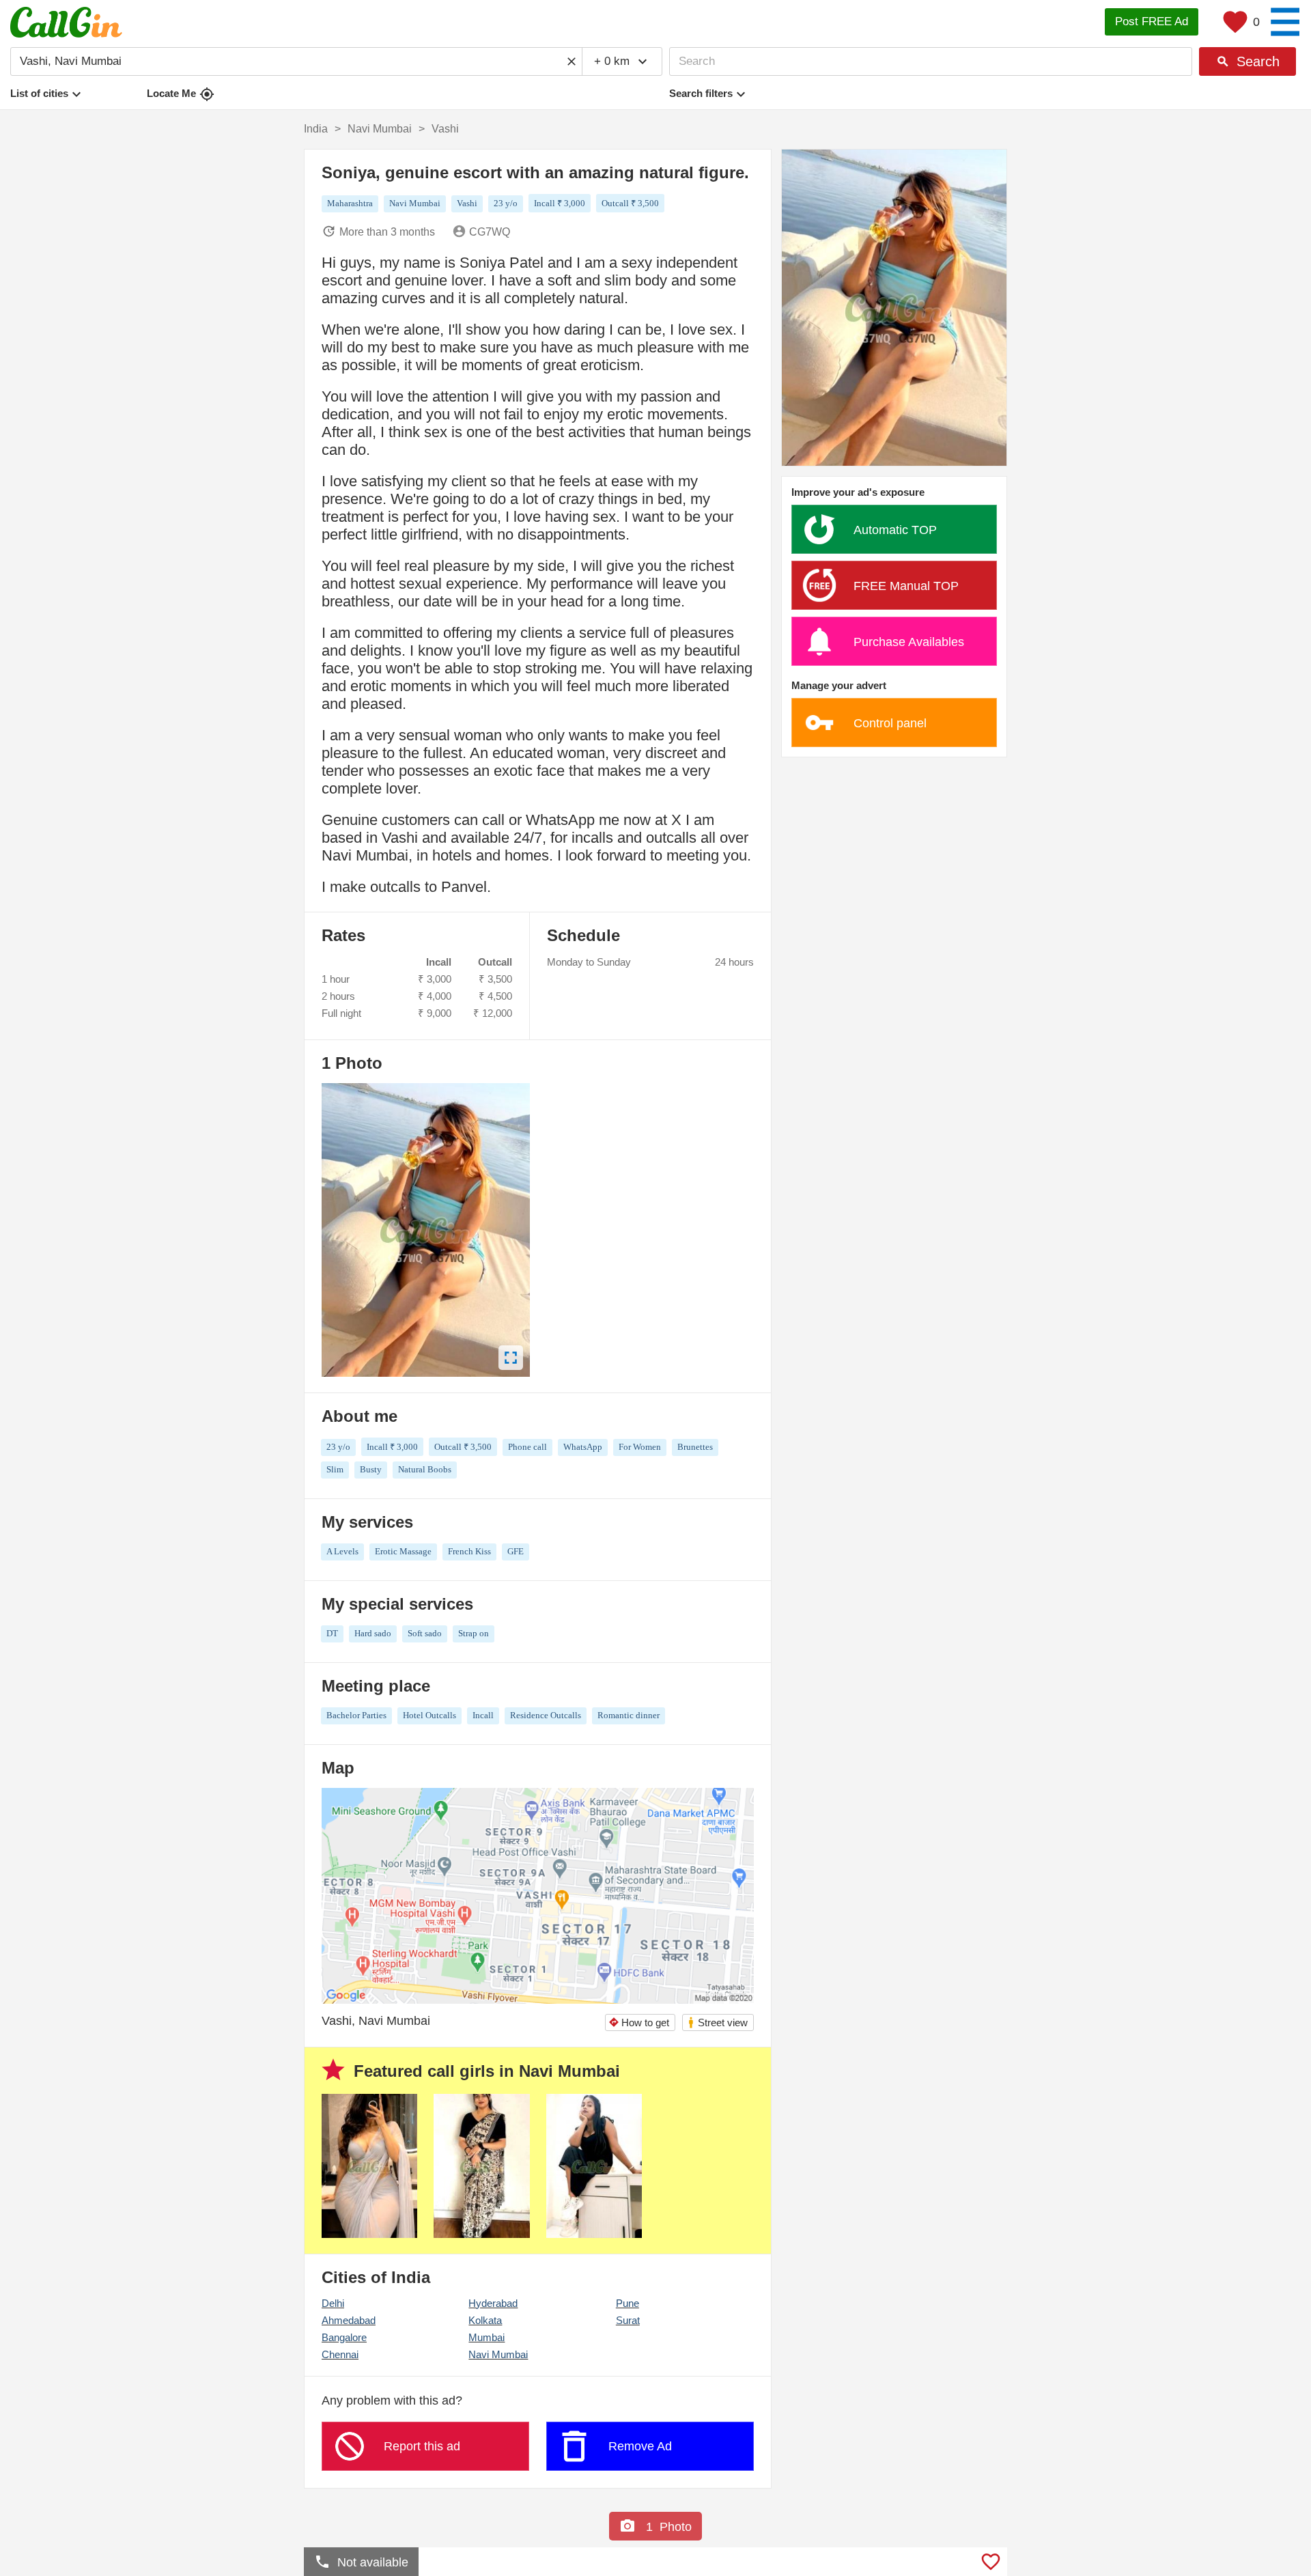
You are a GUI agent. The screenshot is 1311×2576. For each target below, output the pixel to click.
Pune (628, 2303)
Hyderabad (493, 2303)
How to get (639, 2022)
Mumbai (487, 2337)
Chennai (340, 2354)
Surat (628, 2320)
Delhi (333, 2303)
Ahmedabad (349, 2320)
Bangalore (344, 2337)
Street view (717, 2022)
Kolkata (485, 2320)
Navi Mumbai (498, 2354)
